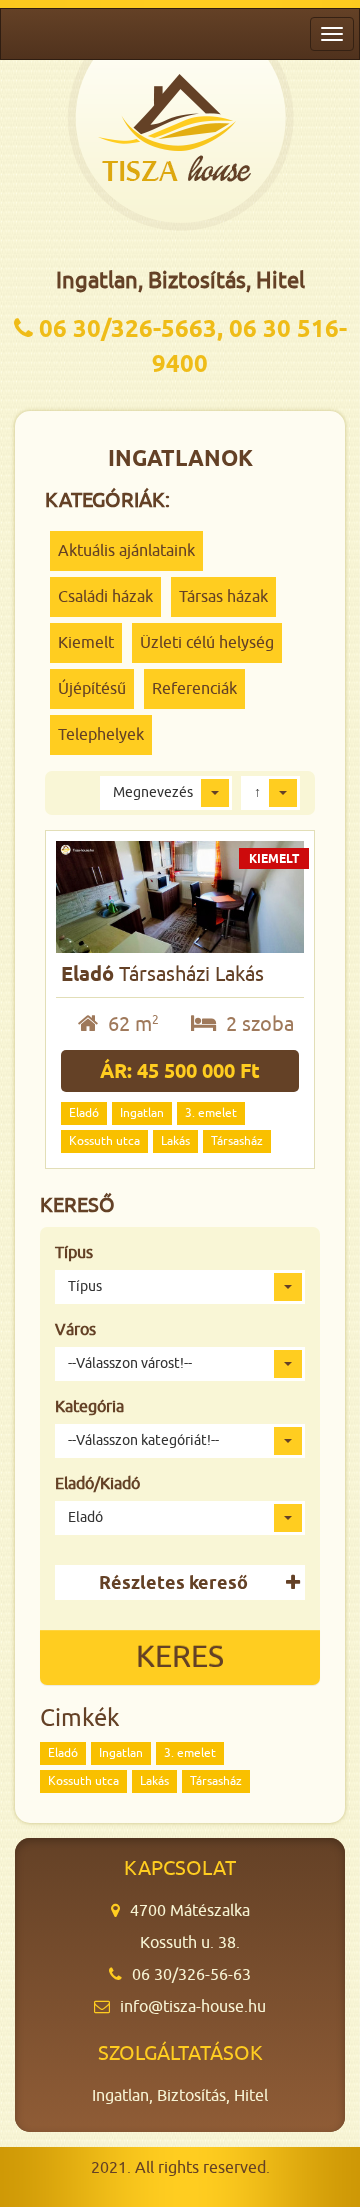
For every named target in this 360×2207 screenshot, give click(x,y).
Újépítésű (92, 689)
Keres (180, 1657)
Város (75, 1330)
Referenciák (194, 689)
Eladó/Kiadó (97, 1484)
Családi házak (105, 597)
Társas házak (223, 597)
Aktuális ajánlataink (126, 551)
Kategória (89, 1407)
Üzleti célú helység (207, 643)
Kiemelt (86, 643)
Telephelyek (101, 735)
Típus (74, 1253)
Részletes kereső (173, 1582)
